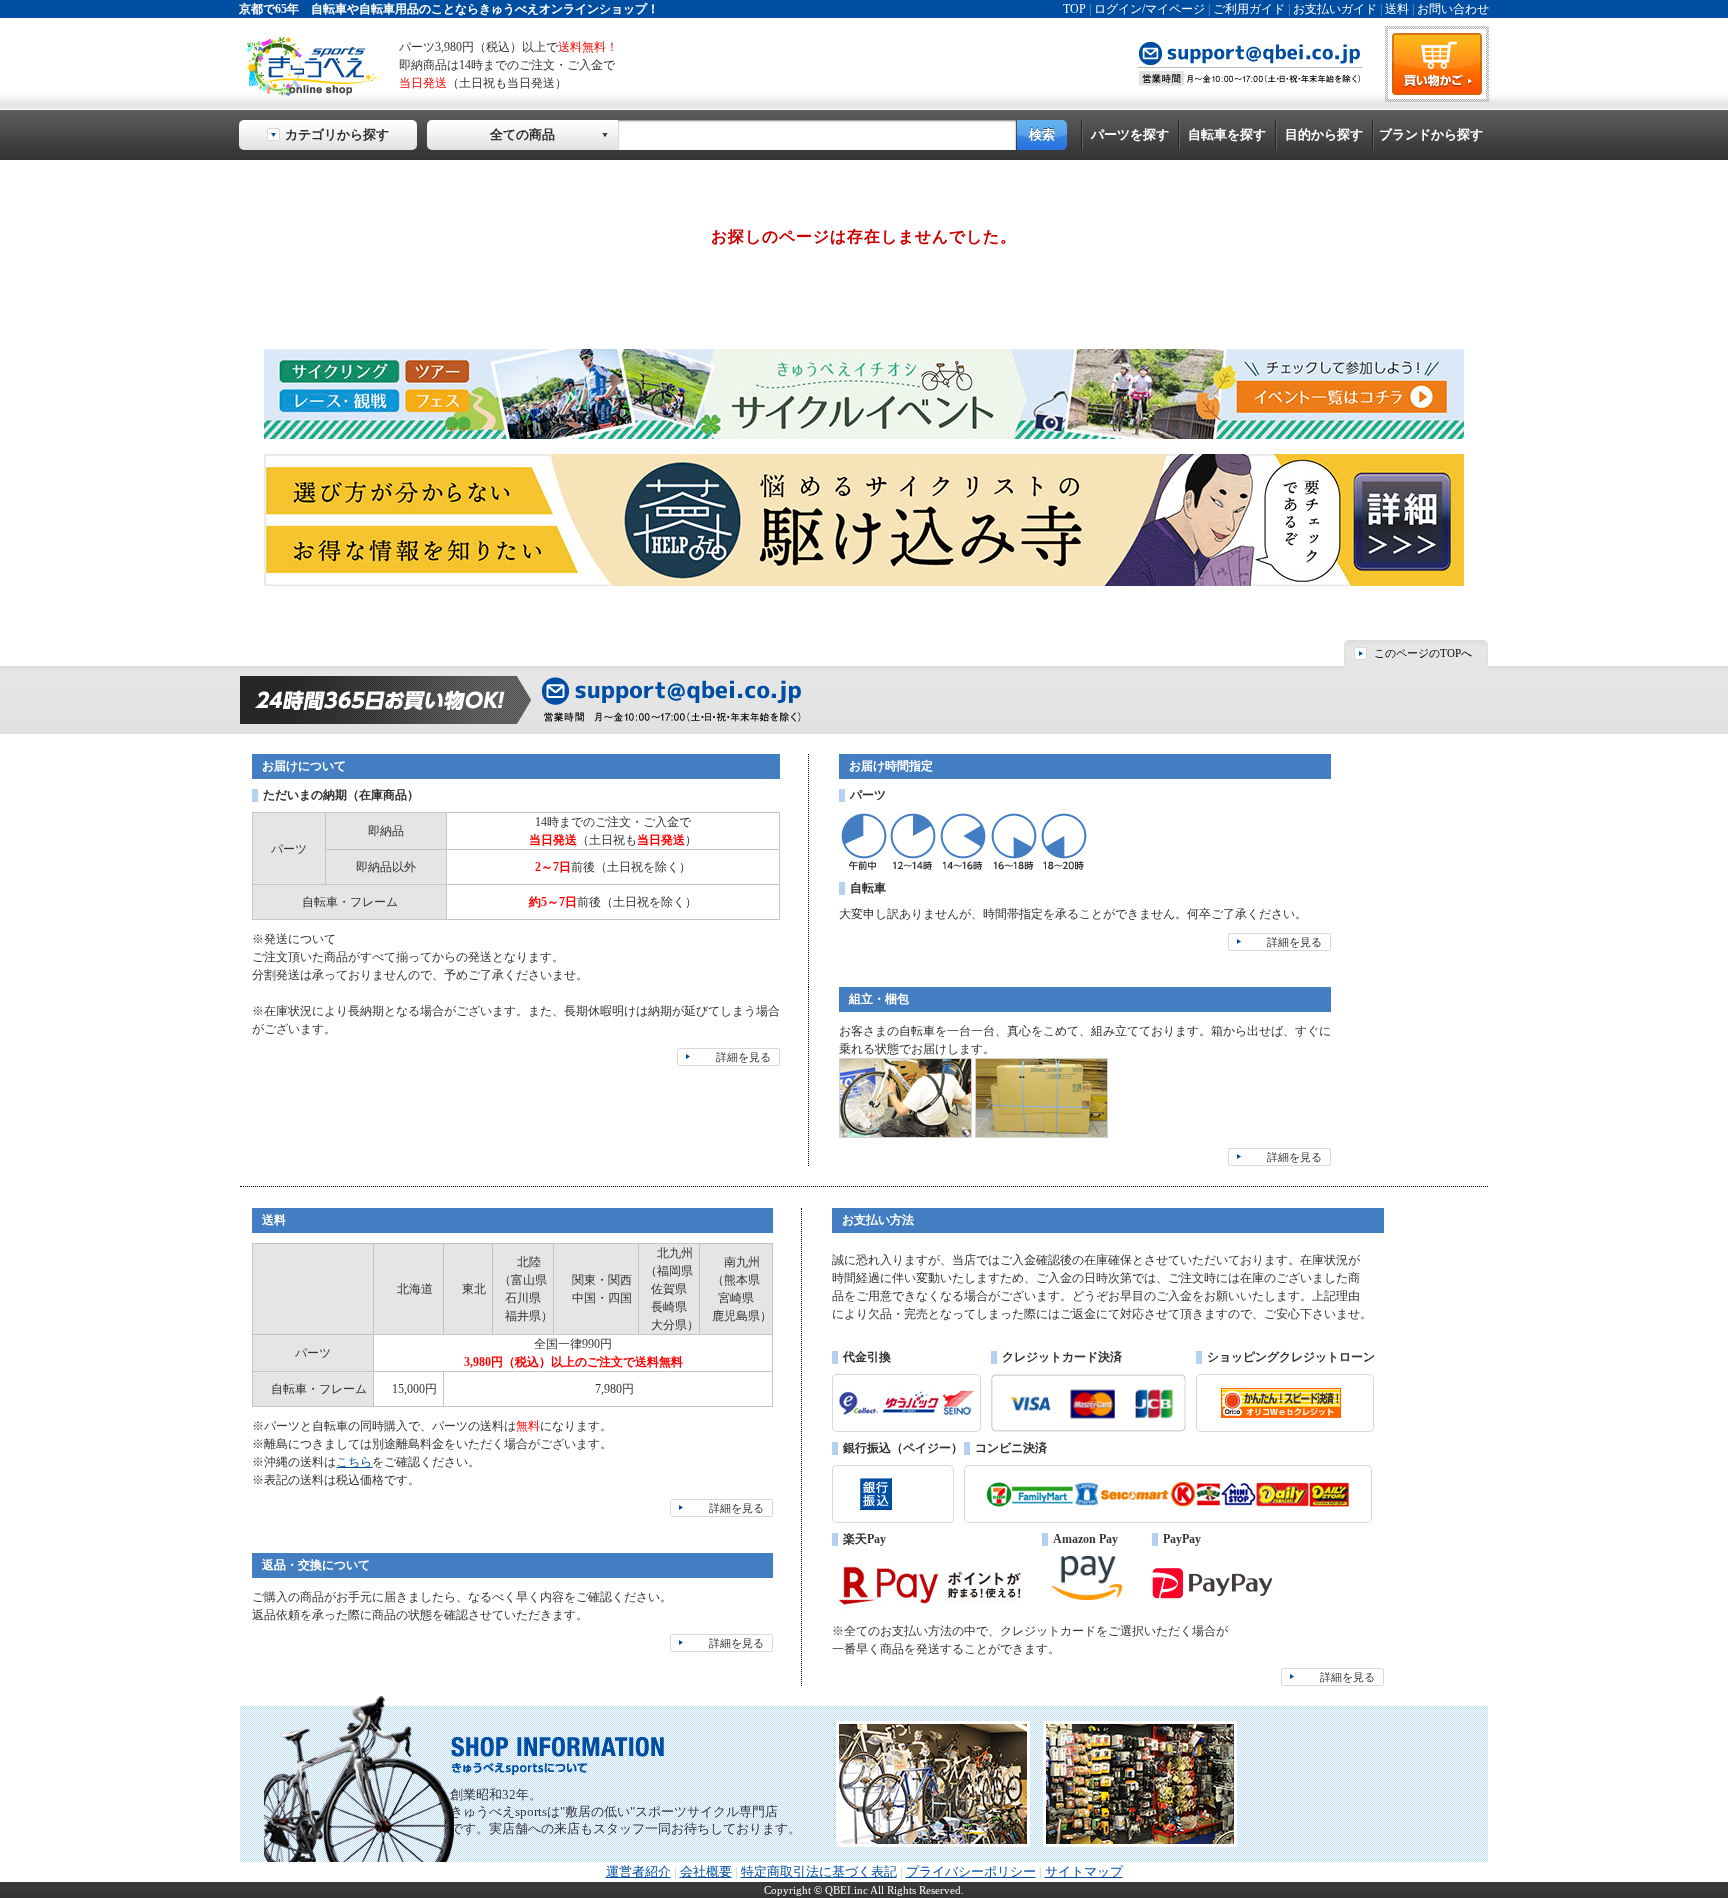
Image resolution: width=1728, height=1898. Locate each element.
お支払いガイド (1335, 9)
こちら (354, 1462)
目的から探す (1324, 134)
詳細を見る (743, 1057)
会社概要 (706, 1871)
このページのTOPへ (1423, 653)
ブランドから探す (1431, 134)
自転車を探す (1227, 134)
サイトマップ (1084, 1871)
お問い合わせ (1453, 9)
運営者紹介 (638, 1871)
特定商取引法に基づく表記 (819, 1871)
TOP (1074, 9)
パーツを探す (1130, 134)
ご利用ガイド (1249, 9)
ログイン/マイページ (1149, 9)
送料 (1397, 9)
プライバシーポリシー (971, 1871)
